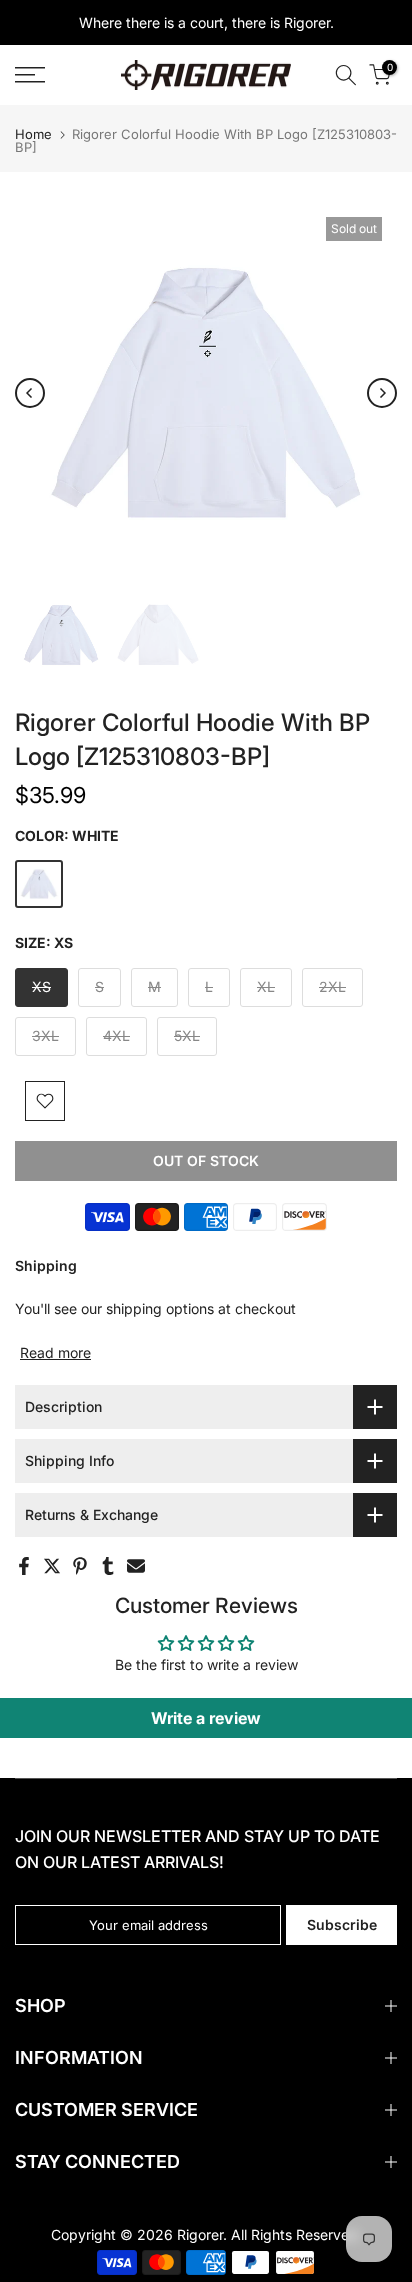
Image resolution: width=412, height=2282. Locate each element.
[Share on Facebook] (24, 1566)
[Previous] (30, 393)
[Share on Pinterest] (80, 1566)
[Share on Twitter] (52, 1566)
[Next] (382, 393)
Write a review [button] (206, 1718)
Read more (55, 1352)
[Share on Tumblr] (108, 1566)
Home (33, 134)
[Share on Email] (136, 1566)
